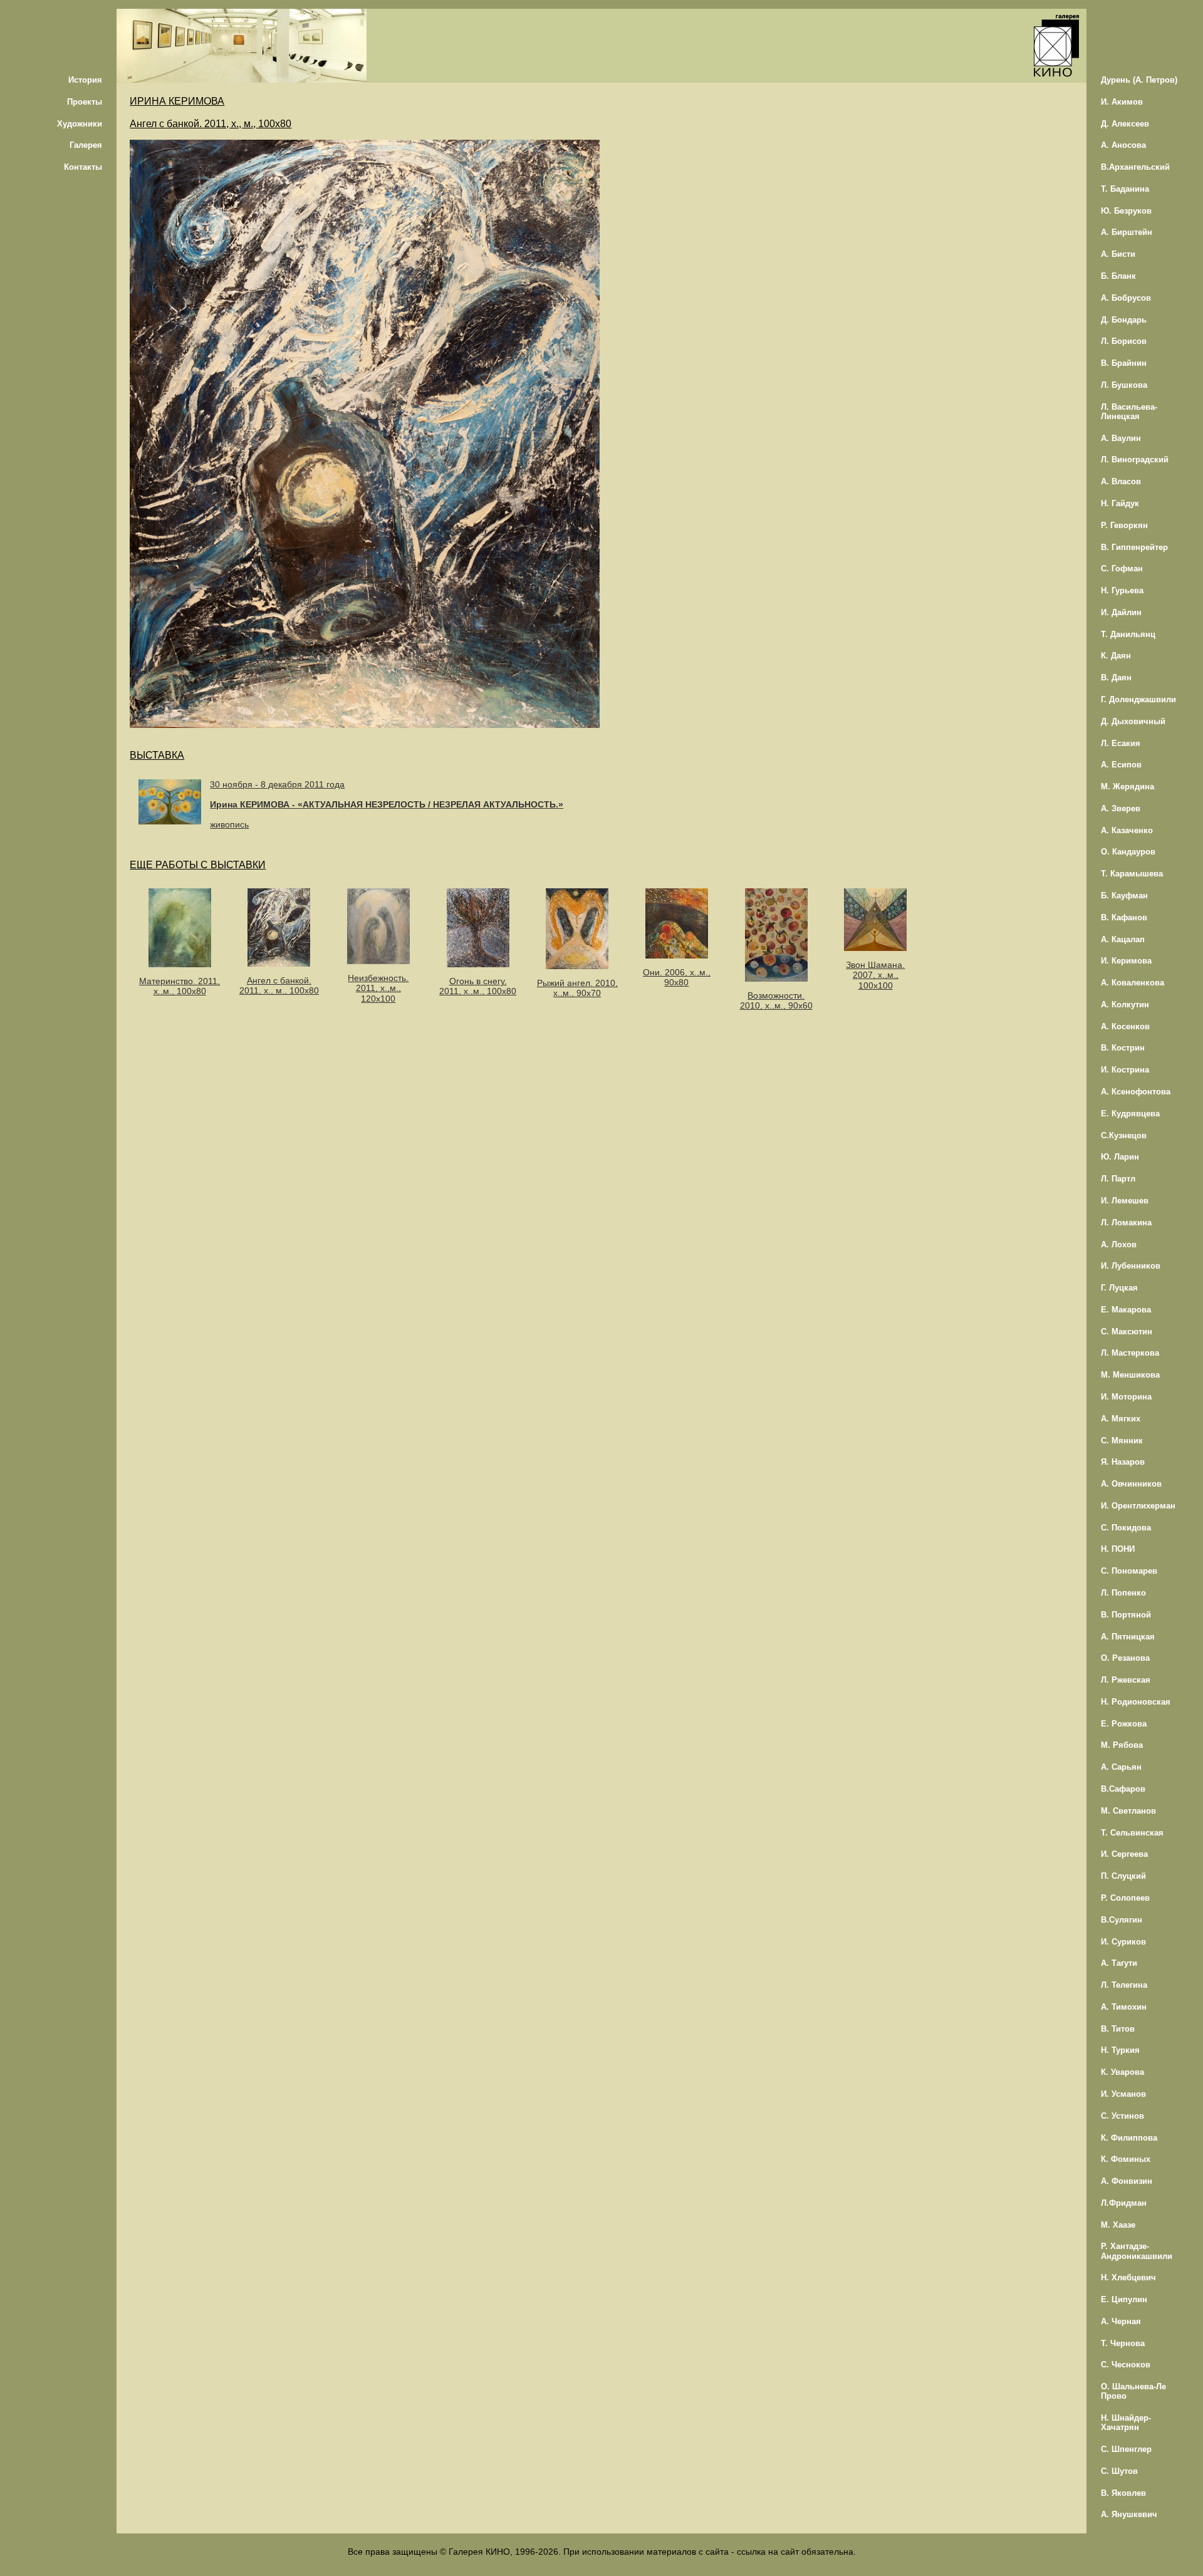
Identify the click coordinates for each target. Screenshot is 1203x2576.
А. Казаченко (1127, 830)
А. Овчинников (1131, 1484)
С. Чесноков (1126, 2365)
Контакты (83, 167)
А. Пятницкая (1128, 1637)
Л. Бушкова (1124, 385)
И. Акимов (1122, 102)
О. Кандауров (1128, 852)
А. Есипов (1121, 765)
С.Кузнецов (1124, 1135)
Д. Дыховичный (1133, 721)
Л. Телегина (1124, 1985)
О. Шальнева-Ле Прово (1133, 2391)
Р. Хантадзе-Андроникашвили (1137, 2251)
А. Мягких (1121, 1419)
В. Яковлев (1123, 2493)
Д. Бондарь (1124, 320)
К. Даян (1116, 656)
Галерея (86, 145)
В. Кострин (1123, 1048)
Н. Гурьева (1122, 590)
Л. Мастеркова (1130, 1353)
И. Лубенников (1131, 1266)
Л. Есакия (1121, 743)
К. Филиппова (1129, 2138)
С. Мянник (1122, 1441)
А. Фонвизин (1127, 2181)
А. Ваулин (1121, 438)
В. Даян (1116, 678)
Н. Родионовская (1136, 1702)
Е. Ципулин (1124, 2299)
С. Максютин (1127, 1332)
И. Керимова (1126, 961)
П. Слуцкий (1123, 1876)
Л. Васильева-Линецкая (1129, 412)
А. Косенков (1125, 1026)
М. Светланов (1128, 1811)
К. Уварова (1122, 2072)
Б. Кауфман (1124, 896)
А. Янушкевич (1129, 2514)
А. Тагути (1119, 1963)
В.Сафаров (1123, 1789)
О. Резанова (1125, 1658)
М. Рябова (1122, 1745)
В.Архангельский (1135, 167)
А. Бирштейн (1127, 232)
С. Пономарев (1129, 1571)
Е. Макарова (1126, 1310)
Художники (80, 124)
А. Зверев (1121, 808)
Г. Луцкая (1119, 1288)
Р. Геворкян (1124, 525)
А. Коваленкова (1133, 983)
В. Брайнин (1124, 363)
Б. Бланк (1118, 276)
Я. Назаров (1123, 1462)
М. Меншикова (1130, 1375)
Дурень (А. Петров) (1139, 80)
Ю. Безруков (1126, 211)
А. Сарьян (1121, 1767)
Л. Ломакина (1126, 1223)
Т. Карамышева (1132, 874)
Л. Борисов (1124, 341)
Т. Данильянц (1128, 634)
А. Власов (1121, 481)
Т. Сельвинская (1132, 1833)
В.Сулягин (1122, 1920)
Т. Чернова (1123, 2343)
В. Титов (1118, 2029)
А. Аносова (1123, 145)
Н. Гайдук (1120, 503)
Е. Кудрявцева (1130, 1114)
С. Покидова (1126, 1528)
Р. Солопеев (1125, 1898)
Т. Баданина (1125, 189)
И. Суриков (1123, 1942)
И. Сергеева (1124, 1854)
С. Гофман (1122, 569)
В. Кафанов (1124, 917)
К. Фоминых (1126, 2159)
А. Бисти (1118, 254)
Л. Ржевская (1126, 1680)
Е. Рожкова (1124, 1724)
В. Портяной (1126, 1615)
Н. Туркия (1120, 2050)
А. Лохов (1119, 1244)
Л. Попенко (1123, 1593)
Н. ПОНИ (1118, 1549)
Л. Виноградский (1135, 460)
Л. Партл (1118, 1179)
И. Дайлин (1121, 612)
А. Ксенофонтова (1136, 1092)
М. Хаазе (1118, 2225)
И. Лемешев (1125, 1201)
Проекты (85, 102)
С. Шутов (1119, 2471)
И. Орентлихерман (1138, 1506)
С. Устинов (1122, 2116)
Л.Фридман (1124, 2203)
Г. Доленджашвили (1138, 699)
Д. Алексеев (1125, 124)
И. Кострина (1125, 1070)
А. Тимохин (1124, 2007)
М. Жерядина (1127, 787)
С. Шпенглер (1126, 2449)
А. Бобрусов (1126, 298)
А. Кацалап (1123, 939)
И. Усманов (1123, 2094)
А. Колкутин (1125, 1005)
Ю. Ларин (1120, 1157)
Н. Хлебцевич (1128, 2277)
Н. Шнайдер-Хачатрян (1126, 2423)
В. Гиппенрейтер (1134, 547)
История (85, 80)
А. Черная (1121, 2321)
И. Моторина (1126, 1397)
